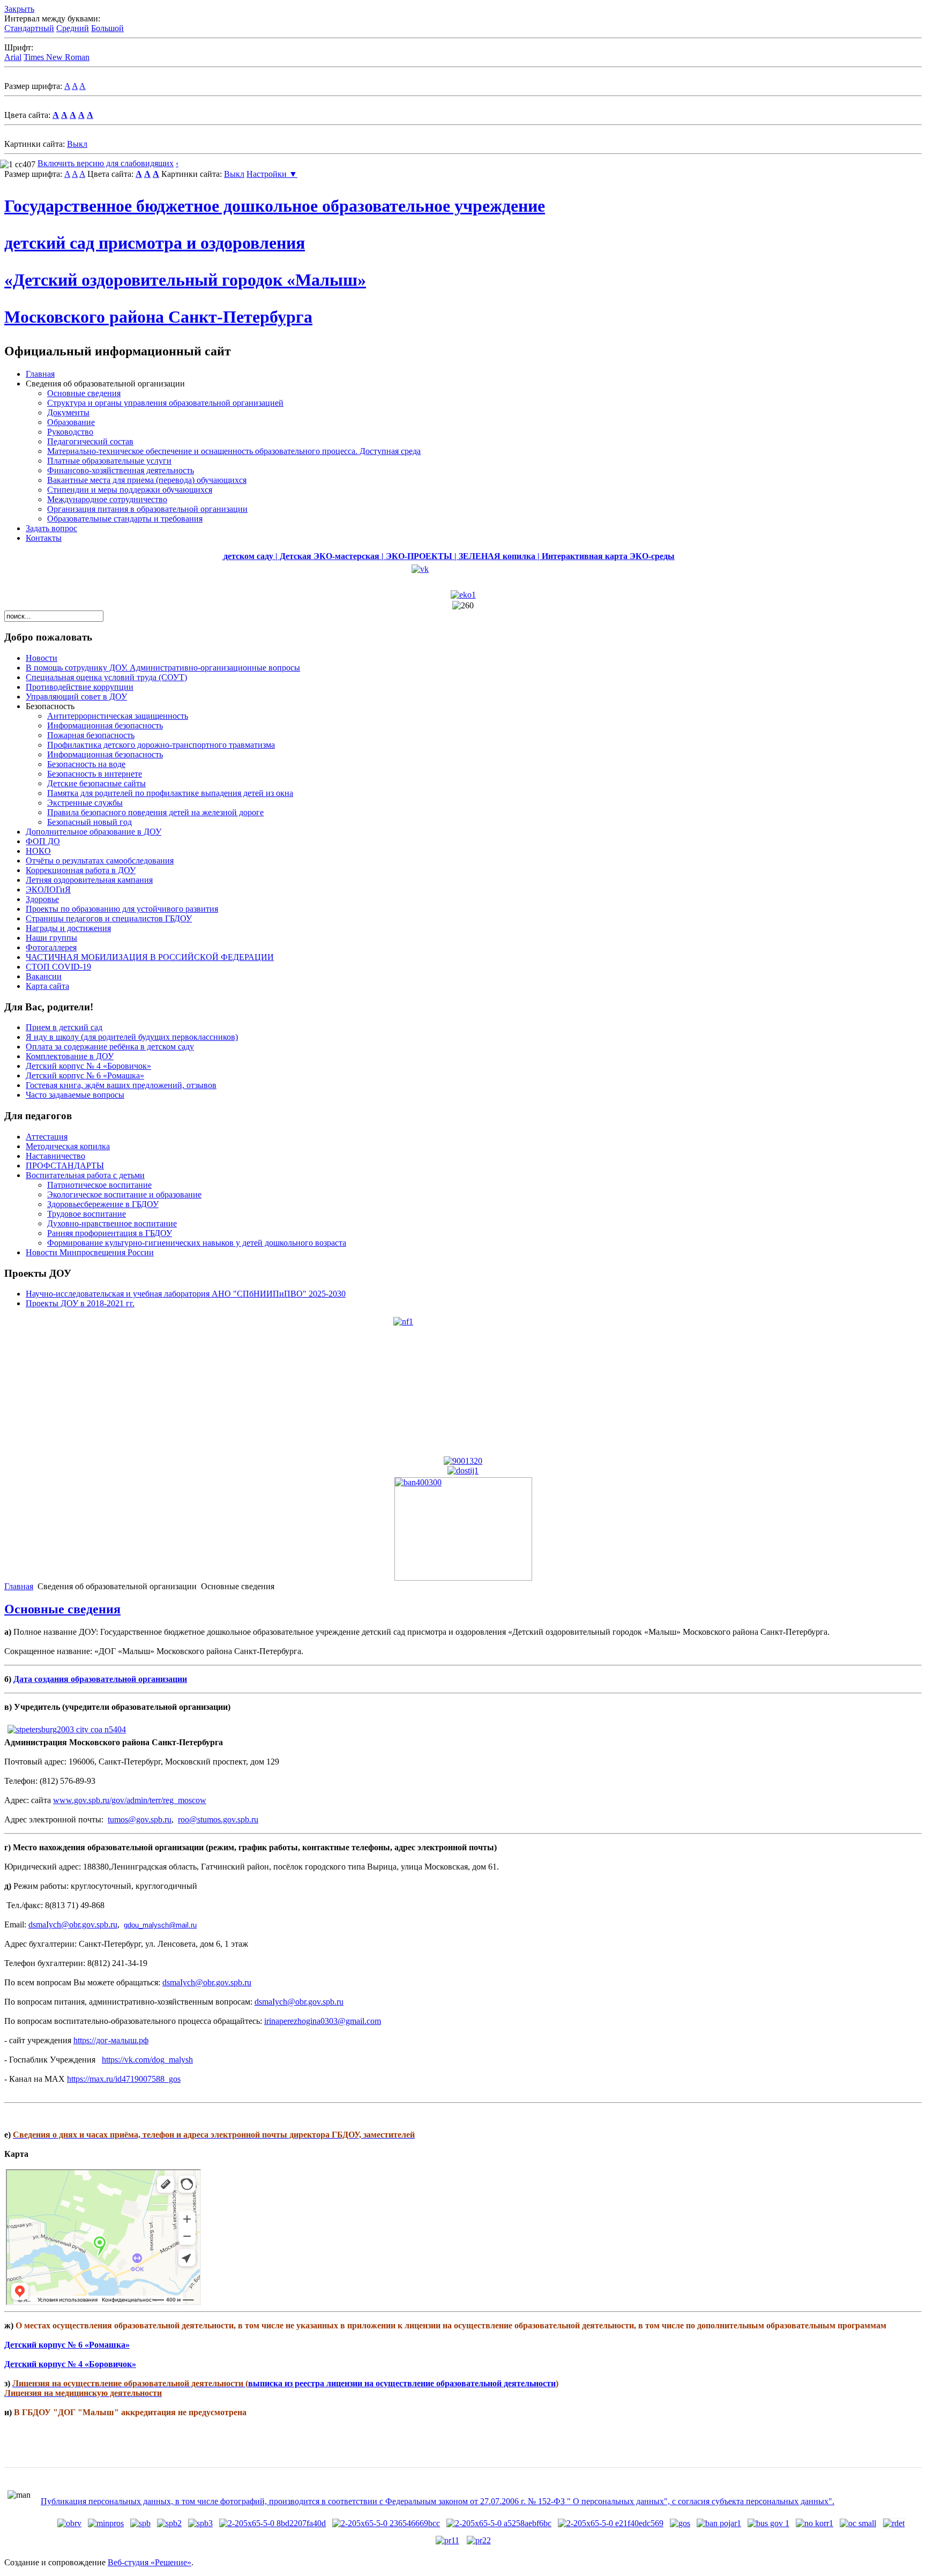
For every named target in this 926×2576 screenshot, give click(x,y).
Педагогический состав (90, 441)
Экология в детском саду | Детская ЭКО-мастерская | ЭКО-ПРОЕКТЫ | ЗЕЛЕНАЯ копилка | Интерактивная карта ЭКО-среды (378, 556)
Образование (71, 422)
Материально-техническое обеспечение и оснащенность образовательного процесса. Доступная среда (234, 451)
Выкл (77, 144)
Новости (42, 658)
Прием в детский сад (64, 1027)
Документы (68, 412)
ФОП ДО (43, 841)
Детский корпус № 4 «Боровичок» (88, 1066)
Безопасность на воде (86, 764)
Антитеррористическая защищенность (118, 716)
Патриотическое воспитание (99, 1185)
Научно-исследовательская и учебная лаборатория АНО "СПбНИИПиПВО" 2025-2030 (186, 1294)
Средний (73, 28)
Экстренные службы (85, 803)
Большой (107, 28)
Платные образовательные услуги (109, 461)
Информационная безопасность (105, 725)
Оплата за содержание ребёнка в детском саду (110, 1047)
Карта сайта (47, 986)
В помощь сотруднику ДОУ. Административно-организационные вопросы (163, 668)
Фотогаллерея (51, 947)
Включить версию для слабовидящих (106, 163)
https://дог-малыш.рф (111, 2040)
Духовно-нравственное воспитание (112, 1223)
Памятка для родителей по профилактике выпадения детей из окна (170, 793)
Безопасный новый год (89, 822)
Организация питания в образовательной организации (147, 509)
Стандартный (29, 28)
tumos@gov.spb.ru (140, 1819)
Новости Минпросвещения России (90, 1252)
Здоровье (42, 899)
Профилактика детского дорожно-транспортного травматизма (161, 745)
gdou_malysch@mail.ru (160, 1925)
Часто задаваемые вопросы (75, 1095)
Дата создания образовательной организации (100, 1679)
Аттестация (47, 1137)
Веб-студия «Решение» (150, 2562)
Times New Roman (57, 57)
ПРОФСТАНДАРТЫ (65, 1166)
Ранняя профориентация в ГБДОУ (110, 1233)
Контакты (44, 538)
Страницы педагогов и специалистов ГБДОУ (109, 918)
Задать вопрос (51, 528)
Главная (40, 374)
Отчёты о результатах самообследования (100, 861)
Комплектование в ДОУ (70, 1056)
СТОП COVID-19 (58, 967)
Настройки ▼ (272, 174)
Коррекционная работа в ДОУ (81, 870)
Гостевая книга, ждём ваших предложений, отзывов (121, 1085)
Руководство (70, 432)
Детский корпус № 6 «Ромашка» (85, 1075)
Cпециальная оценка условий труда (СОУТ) (106, 677)
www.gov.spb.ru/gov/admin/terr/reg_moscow (130, 1800)
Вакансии (44, 976)
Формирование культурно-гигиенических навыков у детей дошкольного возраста (197, 1243)
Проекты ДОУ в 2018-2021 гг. (80, 1303)
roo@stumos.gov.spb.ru (218, 1819)
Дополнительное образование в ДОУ (94, 832)
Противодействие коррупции (80, 687)
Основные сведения (84, 393)
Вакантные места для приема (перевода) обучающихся (147, 480)
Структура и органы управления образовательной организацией (165, 403)
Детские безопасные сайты (96, 783)
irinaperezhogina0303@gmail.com (323, 2021)
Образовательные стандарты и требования (125, 519)
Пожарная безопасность (91, 735)
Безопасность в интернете (95, 774)
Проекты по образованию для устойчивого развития (122, 909)
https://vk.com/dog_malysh (147, 2060)
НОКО (38, 851)
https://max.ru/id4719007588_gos (124, 2079)
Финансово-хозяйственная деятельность (121, 470)
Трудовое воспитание (87, 1214)
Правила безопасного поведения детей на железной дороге (155, 812)
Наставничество (55, 1156)
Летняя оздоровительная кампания (89, 880)
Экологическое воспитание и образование (124, 1194)
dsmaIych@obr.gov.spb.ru (73, 1924)
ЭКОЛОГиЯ (48, 889)
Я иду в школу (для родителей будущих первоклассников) (132, 1037)
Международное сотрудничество (107, 499)
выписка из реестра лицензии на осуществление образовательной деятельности (402, 2383)
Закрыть (19, 9)
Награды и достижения (68, 928)
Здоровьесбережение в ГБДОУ (103, 1204)
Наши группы (51, 938)
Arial (13, 57)
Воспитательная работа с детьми (85, 1175)
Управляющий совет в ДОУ (76, 697)
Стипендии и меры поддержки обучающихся (130, 490)
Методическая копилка (68, 1146)
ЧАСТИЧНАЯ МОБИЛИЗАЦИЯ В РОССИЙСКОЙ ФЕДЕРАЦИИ (150, 957)
